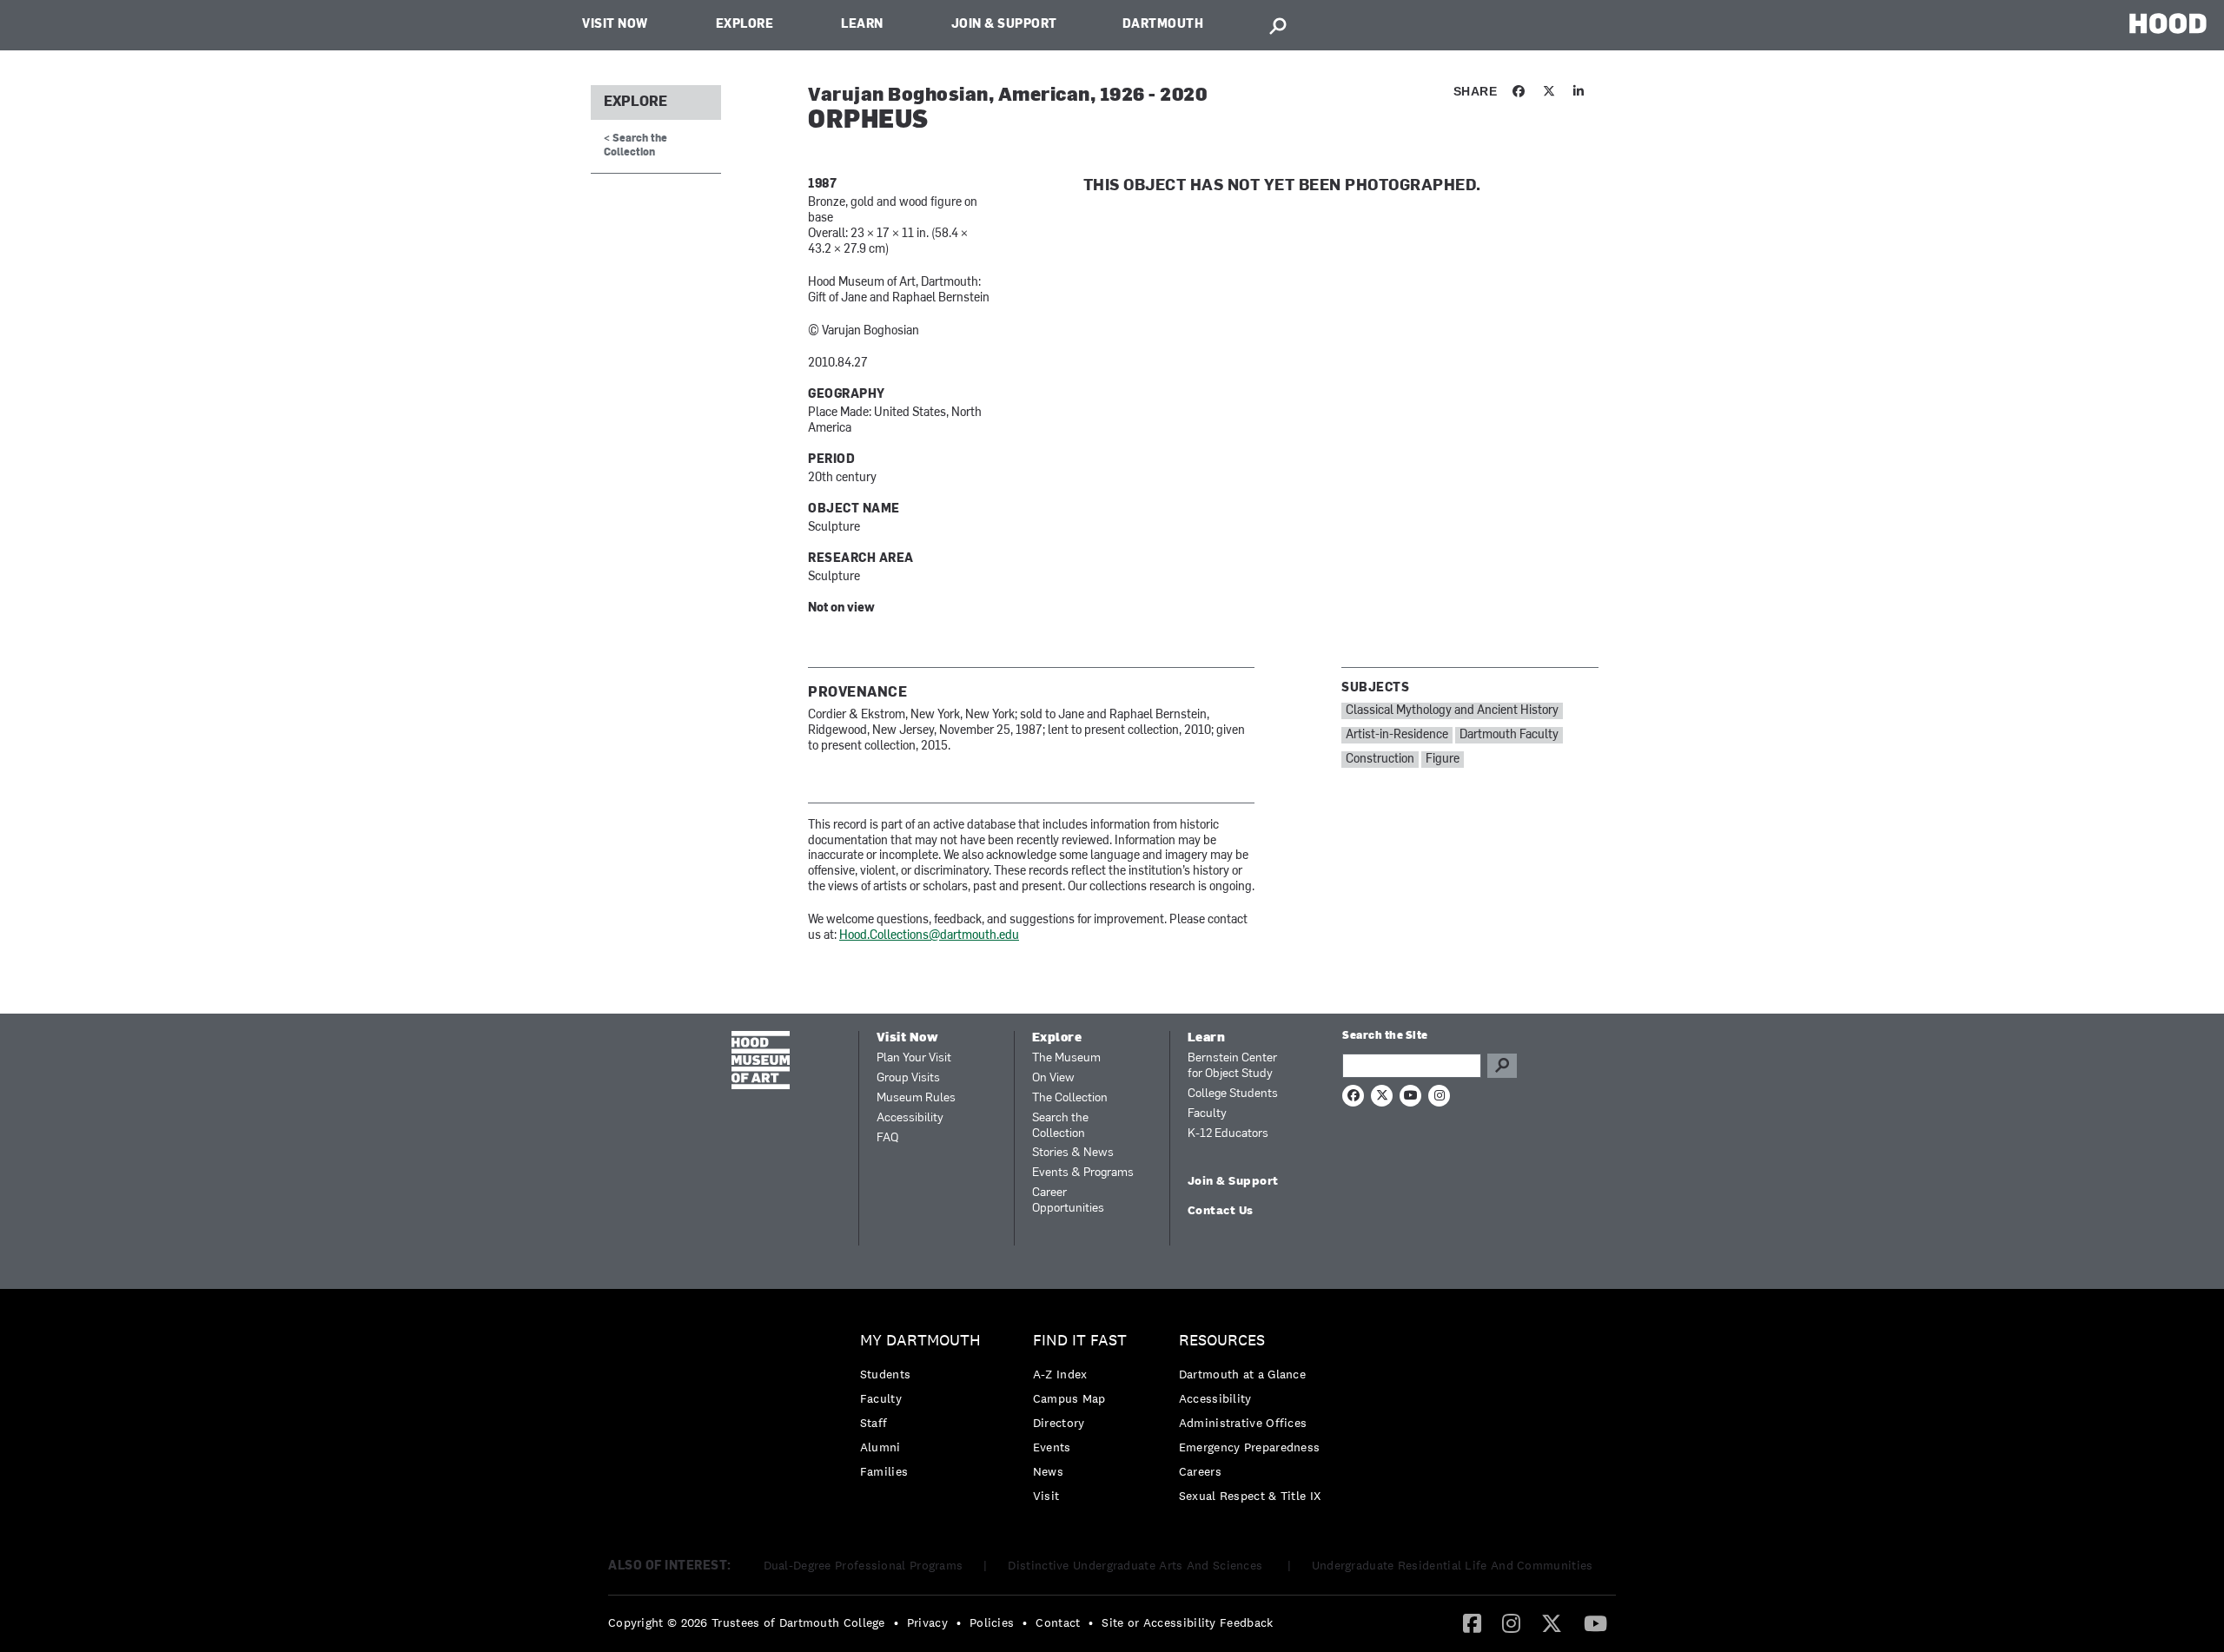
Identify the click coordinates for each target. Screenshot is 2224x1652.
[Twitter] (1552, 1622)
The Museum (1066, 1058)
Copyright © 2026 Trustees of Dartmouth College (747, 1622)
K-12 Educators (1228, 1134)
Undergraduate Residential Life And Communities (1453, 1565)
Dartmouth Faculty (1509, 735)
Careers (1200, 1471)
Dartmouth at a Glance (1242, 1374)
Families (884, 1471)
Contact (1058, 1622)
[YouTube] (1595, 1622)
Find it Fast (1080, 1341)
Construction (1380, 760)
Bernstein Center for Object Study (1232, 1066)
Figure (1443, 760)
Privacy (927, 1622)
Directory (1059, 1423)
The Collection (1070, 1098)
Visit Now (615, 25)
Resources (1222, 1341)
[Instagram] (1511, 1622)
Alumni (880, 1447)
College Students (1233, 1094)
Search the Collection (1060, 1126)
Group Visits (908, 1078)
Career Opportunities (1068, 1201)
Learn (862, 25)
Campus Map (1069, 1398)
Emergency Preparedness (1250, 1447)
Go (1502, 1066)
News (1048, 1471)
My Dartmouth (920, 1341)
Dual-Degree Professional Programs (864, 1565)
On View (1053, 1078)
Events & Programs (1083, 1173)
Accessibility (910, 1118)
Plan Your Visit (914, 1058)
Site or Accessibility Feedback (1187, 1622)
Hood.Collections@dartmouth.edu (929, 936)
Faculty (1207, 1114)
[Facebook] (1472, 1622)
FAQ (887, 1138)
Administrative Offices (1243, 1423)
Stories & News (1073, 1153)
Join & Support (1004, 25)
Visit (1046, 1496)
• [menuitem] (896, 1622)
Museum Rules (916, 1098)
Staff (874, 1423)
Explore (745, 25)
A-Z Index (1060, 1374)
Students (885, 1374)
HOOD (2168, 23)
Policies (992, 1622)
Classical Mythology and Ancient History (1452, 711)
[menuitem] (925, 1410)
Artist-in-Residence (1397, 735)
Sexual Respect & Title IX (1250, 1496)
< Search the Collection (635, 145)
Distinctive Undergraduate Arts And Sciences (1137, 1565)
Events (1052, 1447)
